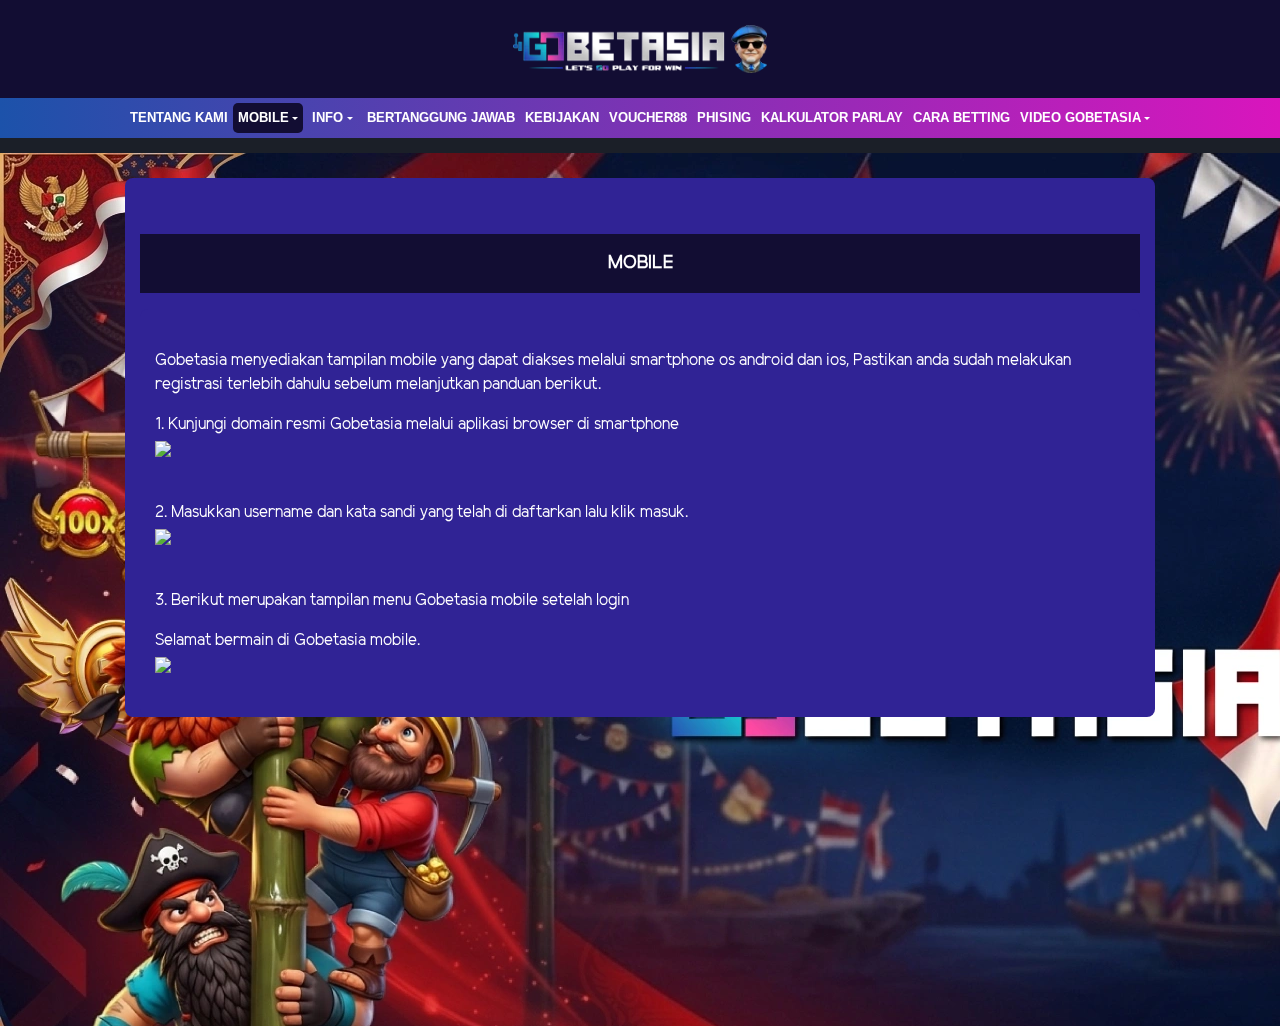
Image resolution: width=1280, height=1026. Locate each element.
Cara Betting (961, 117)
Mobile (263, 117)
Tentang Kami (179, 117)
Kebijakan (562, 117)
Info (327, 117)
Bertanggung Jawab (441, 117)
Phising (724, 117)
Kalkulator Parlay (832, 117)
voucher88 (648, 117)
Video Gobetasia (1080, 117)
